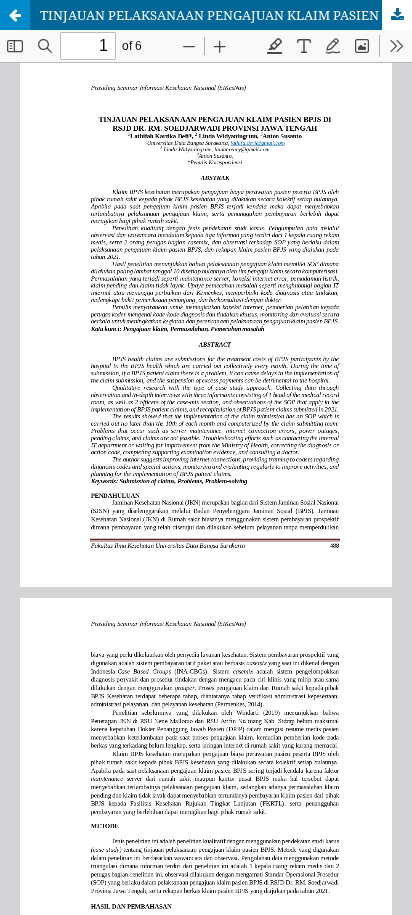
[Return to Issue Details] (15, 15)
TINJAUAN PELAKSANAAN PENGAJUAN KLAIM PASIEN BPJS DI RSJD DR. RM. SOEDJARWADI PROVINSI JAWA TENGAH (226, 15)
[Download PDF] (397, 15)
